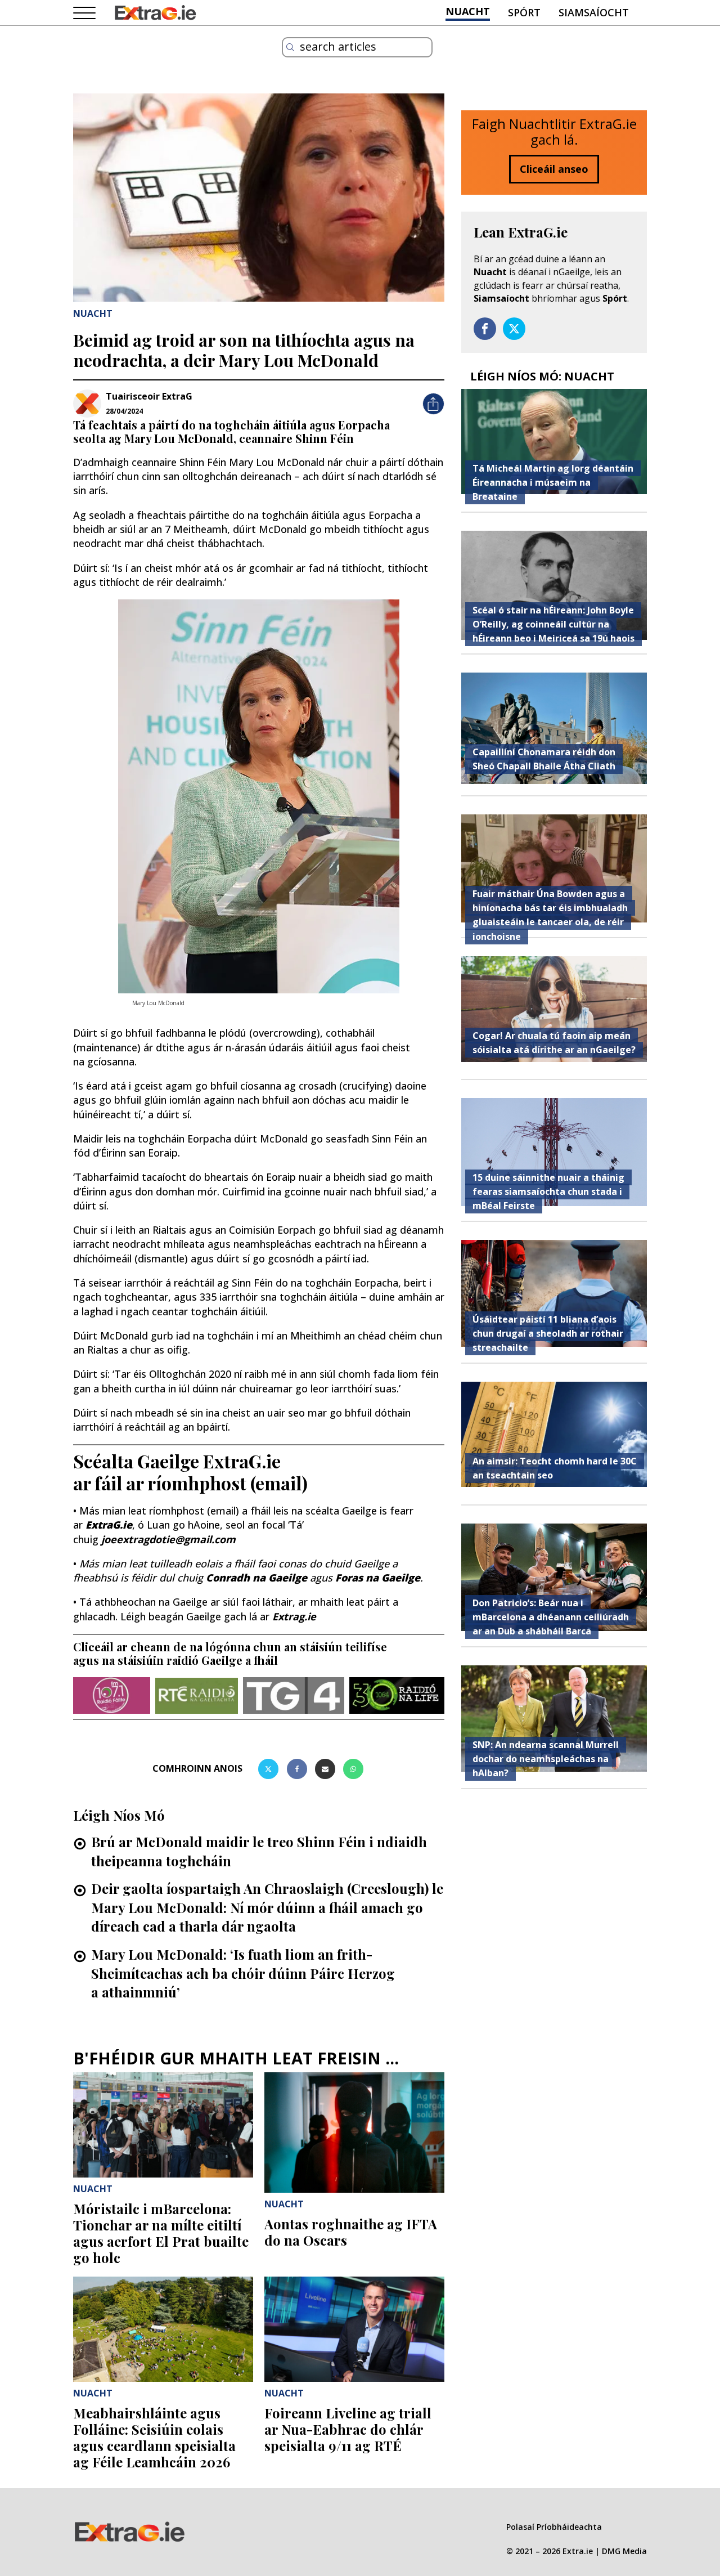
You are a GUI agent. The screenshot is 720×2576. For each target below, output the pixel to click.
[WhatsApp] (353, 1769)
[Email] (325, 1769)
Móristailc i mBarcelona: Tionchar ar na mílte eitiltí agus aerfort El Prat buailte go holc (161, 2233)
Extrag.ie (294, 1616)
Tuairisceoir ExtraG (149, 396)
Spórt (615, 298)
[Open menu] (84, 14)
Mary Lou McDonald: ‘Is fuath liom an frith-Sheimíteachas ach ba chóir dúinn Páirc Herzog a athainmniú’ (243, 1973)
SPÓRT (524, 12)
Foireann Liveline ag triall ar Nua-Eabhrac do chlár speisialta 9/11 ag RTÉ (348, 2429)
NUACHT (468, 11)
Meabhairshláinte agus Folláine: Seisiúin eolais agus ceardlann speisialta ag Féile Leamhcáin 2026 (154, 2437)
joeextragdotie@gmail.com (168, 1539)
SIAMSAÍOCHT (594, 12)
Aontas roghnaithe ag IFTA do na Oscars (351, 2232)
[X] (268, 1769)
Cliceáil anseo (554, 169)
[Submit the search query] (290, 47)
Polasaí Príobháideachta (554, 2527)
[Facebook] (297, 1769)
